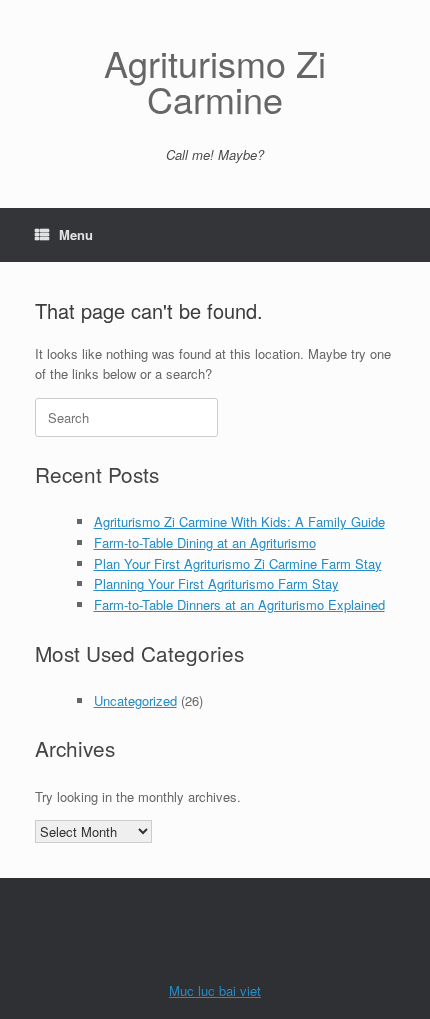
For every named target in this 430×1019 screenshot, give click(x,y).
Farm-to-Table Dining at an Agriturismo (205, 542)
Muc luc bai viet (215, 990)
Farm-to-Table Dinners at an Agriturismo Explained (239, 604)
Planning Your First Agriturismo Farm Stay (216, 583)
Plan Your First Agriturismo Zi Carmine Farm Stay (238, 563)
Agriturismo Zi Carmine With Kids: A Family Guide (239, 521)
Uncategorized (135, 700)
